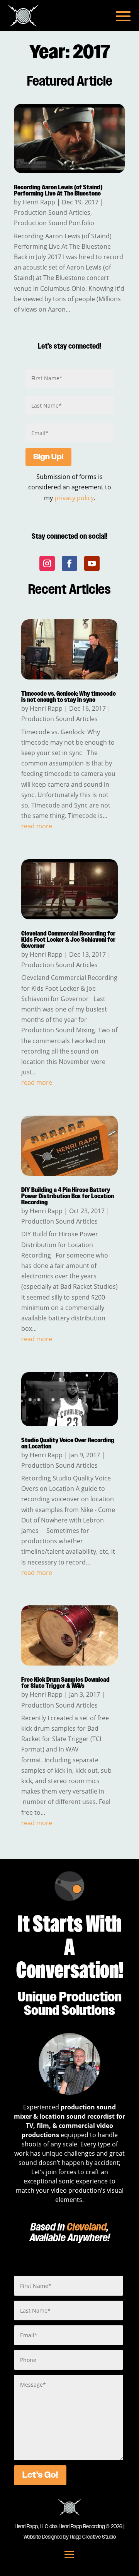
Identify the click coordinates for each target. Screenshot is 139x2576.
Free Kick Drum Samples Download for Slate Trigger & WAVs (65, 1683)
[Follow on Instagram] (47, 563)
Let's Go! (40, 2475)
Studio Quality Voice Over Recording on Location (68, 1444)
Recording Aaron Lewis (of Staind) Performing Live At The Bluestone (58, 191)
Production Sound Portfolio (54, 223)
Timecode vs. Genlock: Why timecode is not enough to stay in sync (69, 697)
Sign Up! (48, 457)
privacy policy (74, 498)
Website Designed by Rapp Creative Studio (70, 2537)
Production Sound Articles (52, 212)
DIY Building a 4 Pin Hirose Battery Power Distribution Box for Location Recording (68, 1196)
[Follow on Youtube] (92, 563)
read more (37, 826)
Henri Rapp (39, 202)
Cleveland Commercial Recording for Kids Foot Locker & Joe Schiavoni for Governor (68, 940)
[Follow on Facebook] (69, 563)
